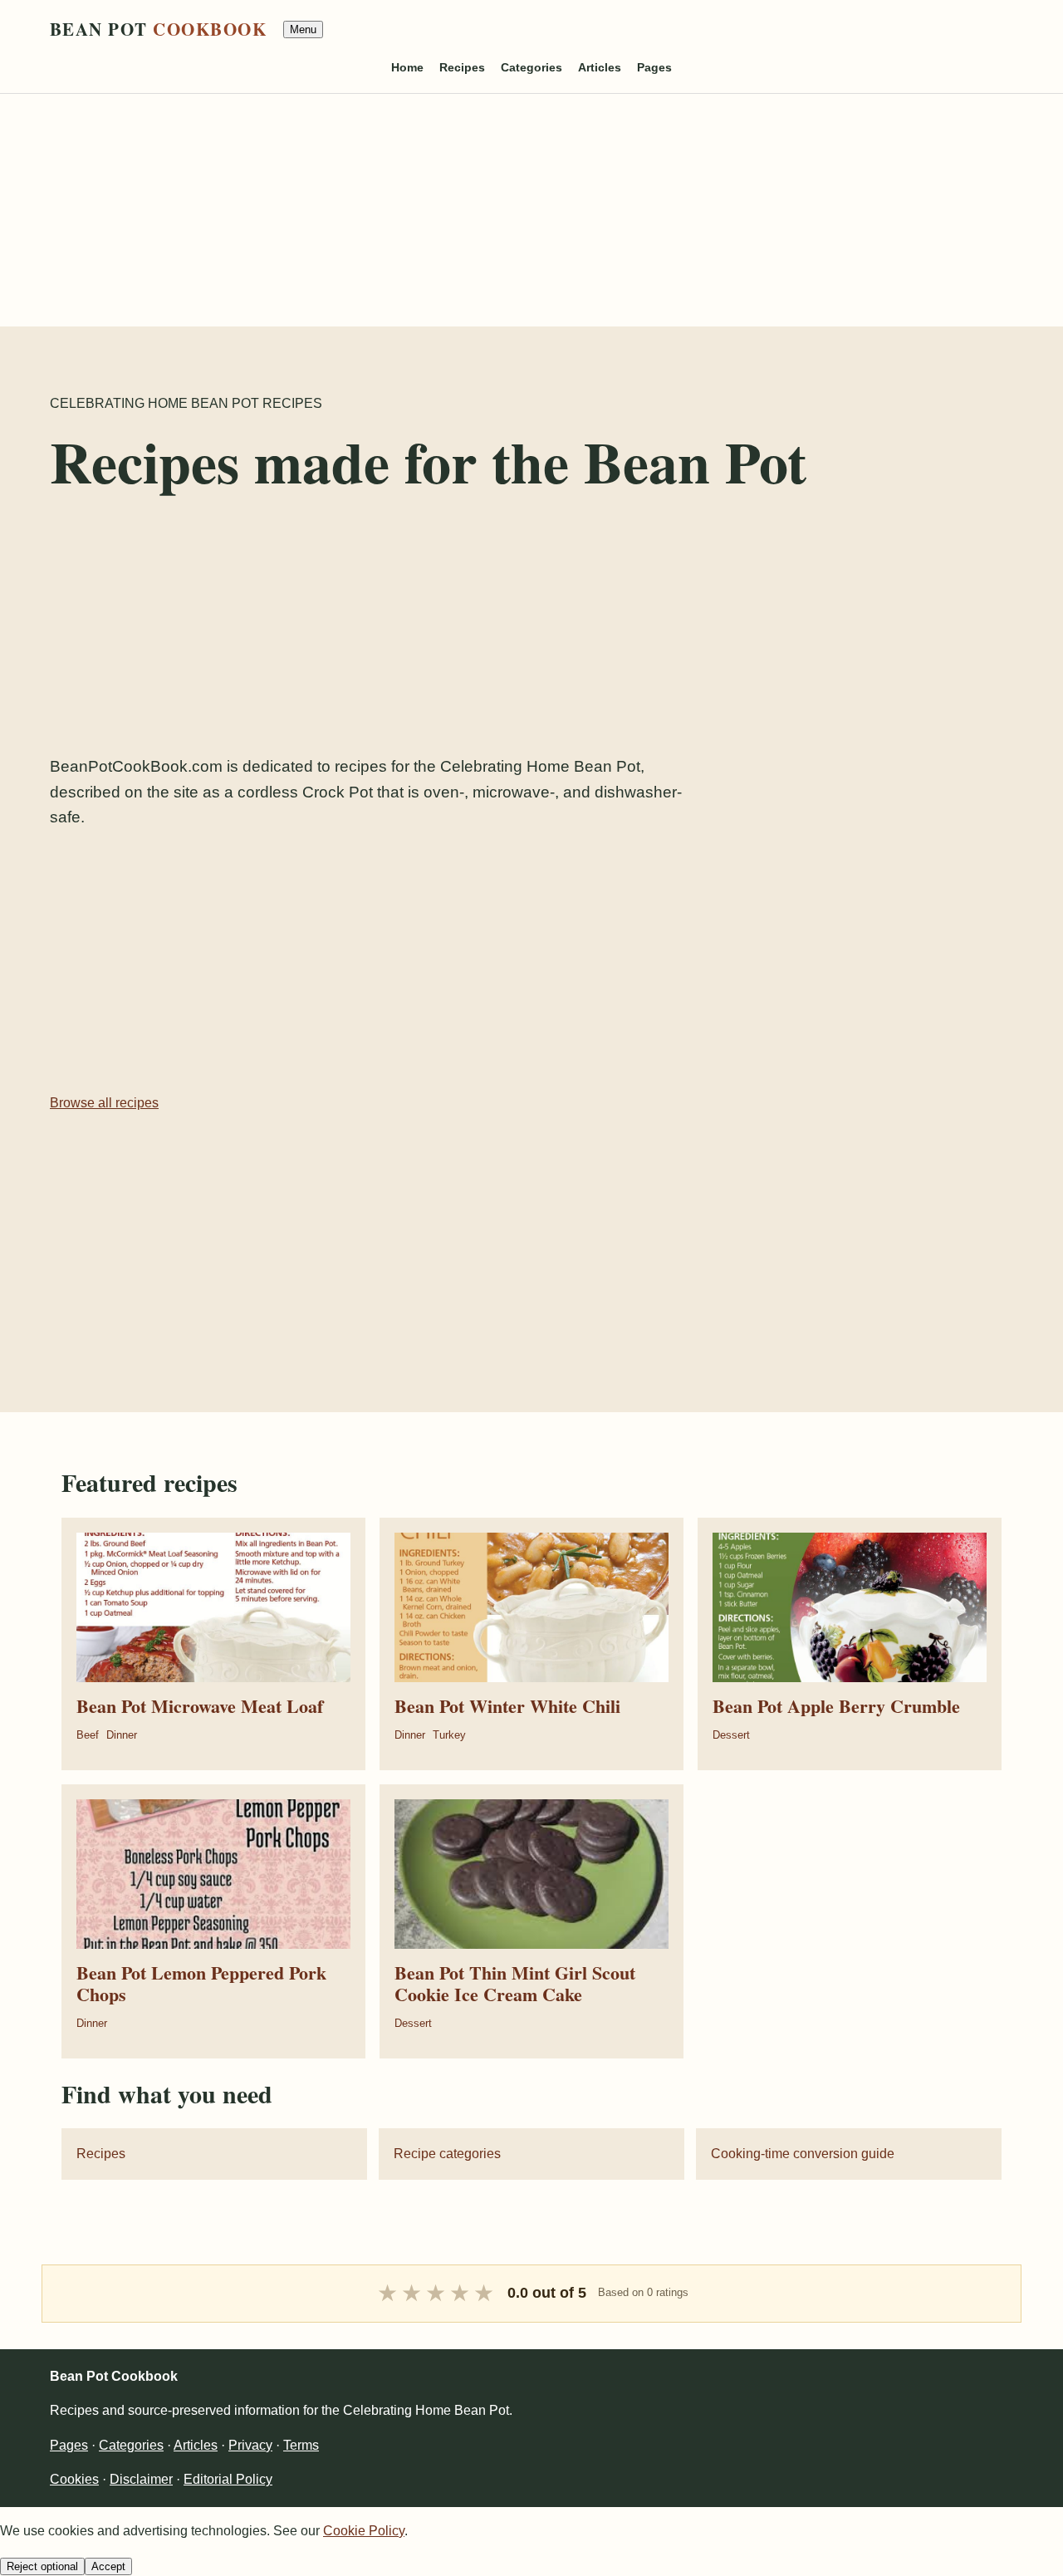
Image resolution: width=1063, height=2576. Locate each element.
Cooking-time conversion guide (803, 2154)
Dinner (122, 1735)
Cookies (74, 2479)
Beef (88, 1735)
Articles (600, 67)
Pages (654, 67)
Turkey (449, 1735)
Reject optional (42, 2566)
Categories (531, 67)
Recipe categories (447, 2154)
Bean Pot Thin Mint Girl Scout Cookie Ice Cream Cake (515, 1983)
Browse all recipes (104, 1103)
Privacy (250, 2445)
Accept (108, 2566)
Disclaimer (141, 2479)
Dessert (731, 1735)
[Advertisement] (498, 210)
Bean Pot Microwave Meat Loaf (200, 1706)
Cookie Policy (364, 2531)
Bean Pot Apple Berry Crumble (836, 1706)
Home (407, 67)
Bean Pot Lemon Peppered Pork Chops (201, 1983)
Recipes (462, 67)
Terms (301, 2445)
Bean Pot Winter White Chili (507, 1706)
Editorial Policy (228, 2479)
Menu (303, 29)
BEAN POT (158, 29)
